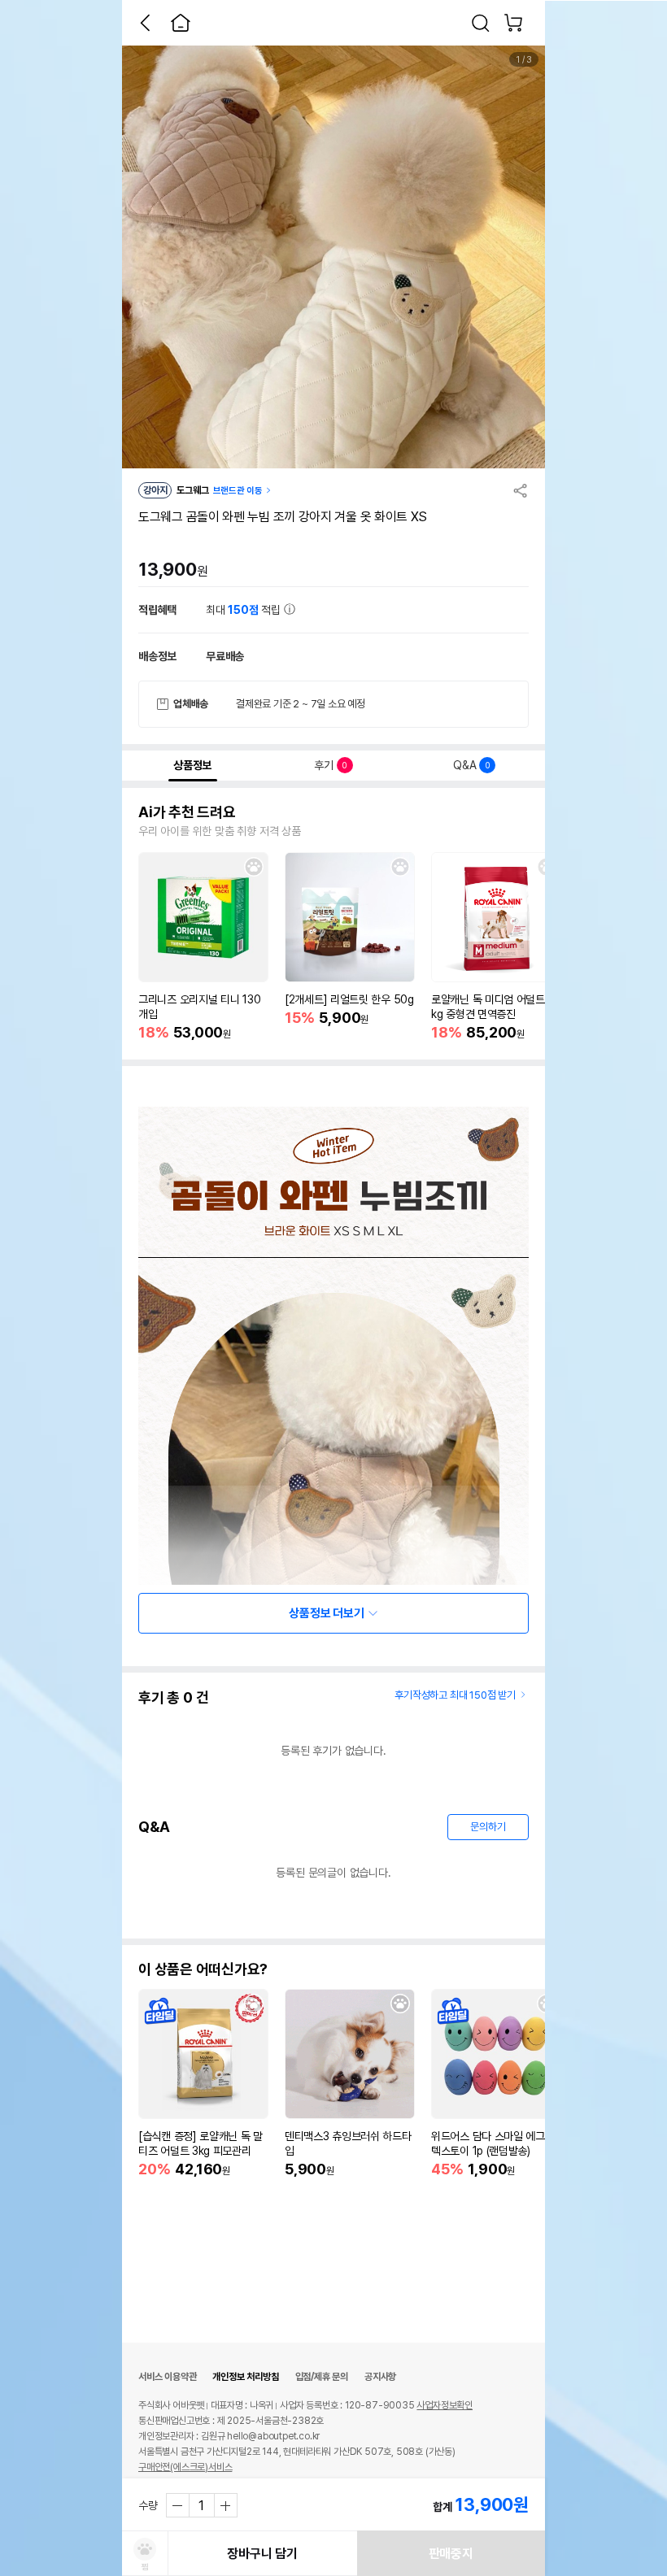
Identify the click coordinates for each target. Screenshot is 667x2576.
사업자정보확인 (445, 2405)
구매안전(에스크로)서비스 (185, 2467)
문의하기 (488, 1827)
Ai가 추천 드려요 (187, 812)
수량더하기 (225, 2505)
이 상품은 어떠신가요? (203, 1969)
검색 (481, 23)
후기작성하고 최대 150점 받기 (455, 1695)
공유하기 (521, 490)
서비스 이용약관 (167, 2377)
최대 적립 (245, 610)
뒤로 (145, 23)
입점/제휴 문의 (322, 2377)
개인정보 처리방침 (245, 2377)
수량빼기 (178, 2505)
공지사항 (380, 2377)
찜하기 (254, 867)
